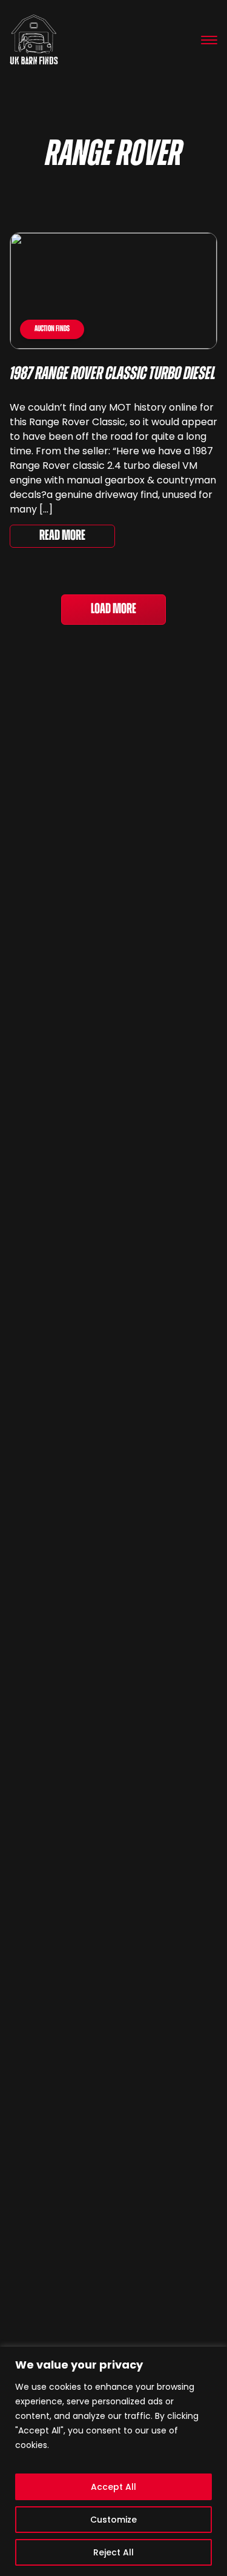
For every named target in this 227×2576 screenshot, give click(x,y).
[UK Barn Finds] (34, 40)
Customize (113, 2520)
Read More (62, 536)
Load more (113, 610)
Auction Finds (52, 329)
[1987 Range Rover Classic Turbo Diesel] (113, 291)
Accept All (113, 2487)
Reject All (113, 2552)
